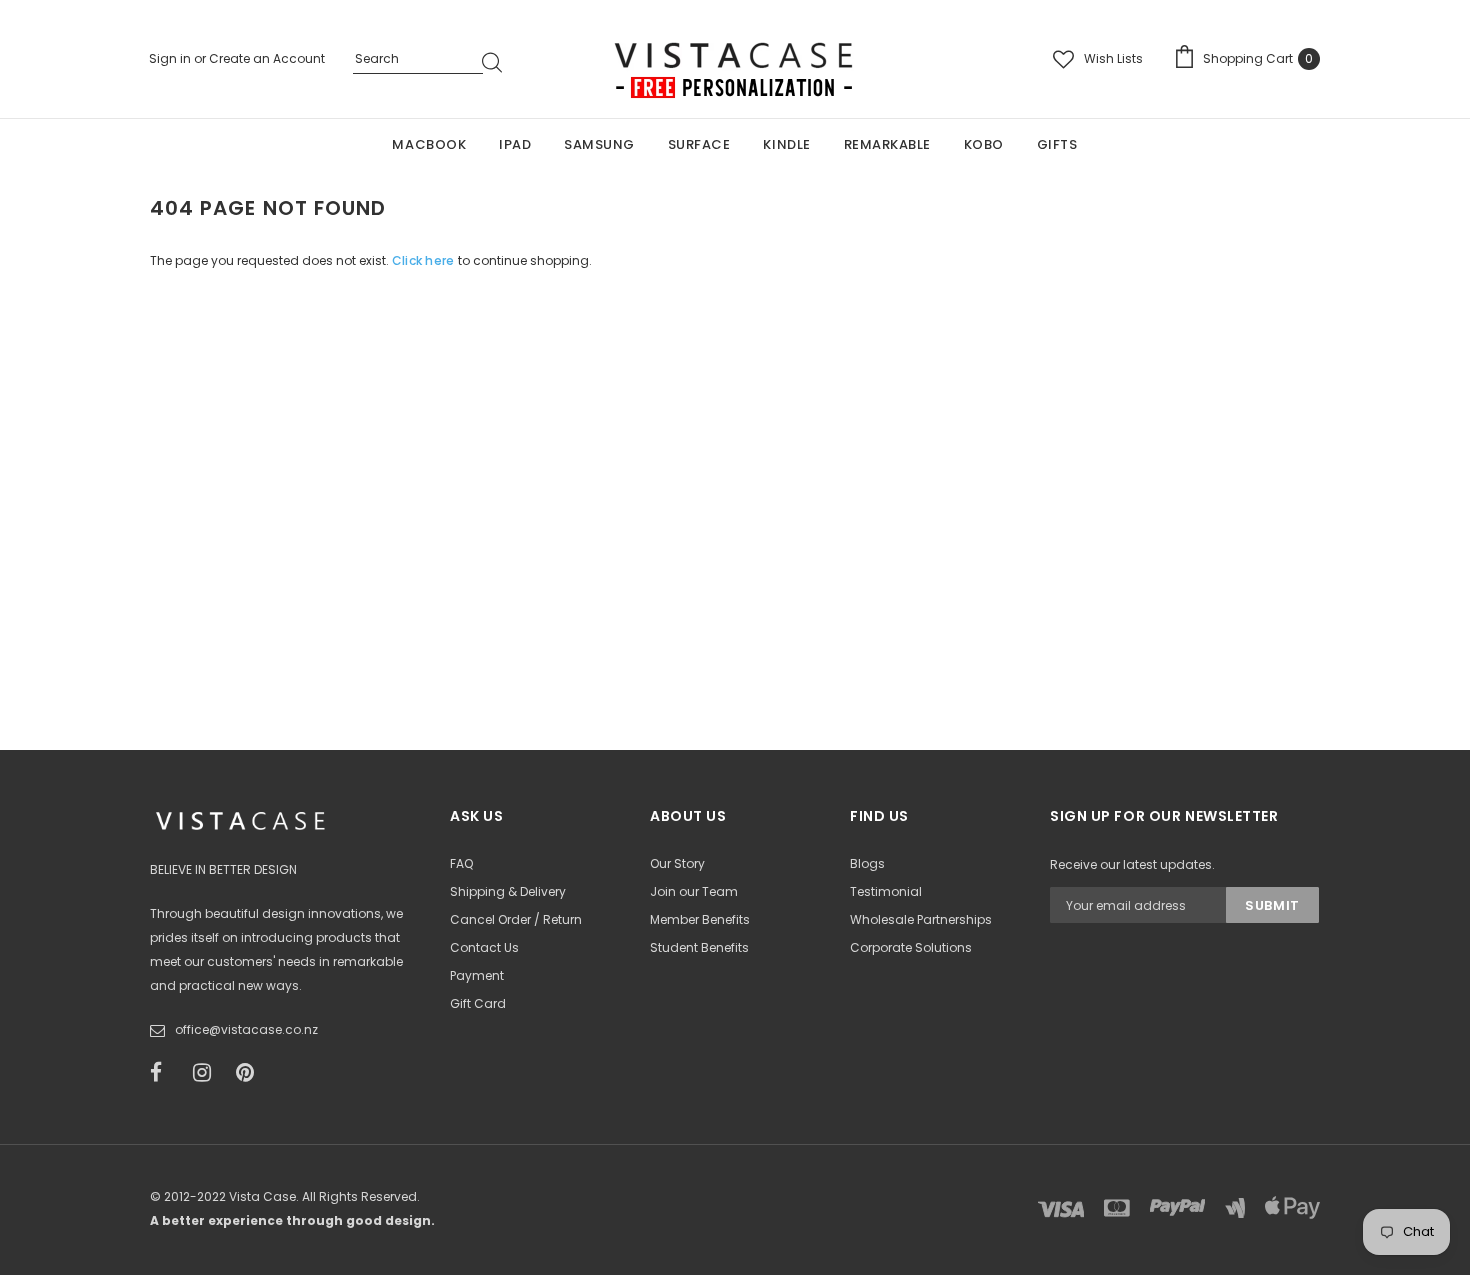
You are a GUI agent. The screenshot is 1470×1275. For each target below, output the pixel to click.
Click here (425, 260)
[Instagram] (208, 1073)
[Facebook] (165, 1073)
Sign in (171, 58)
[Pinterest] (251, 1073)
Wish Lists (1113, 58)
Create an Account (267, 58)
